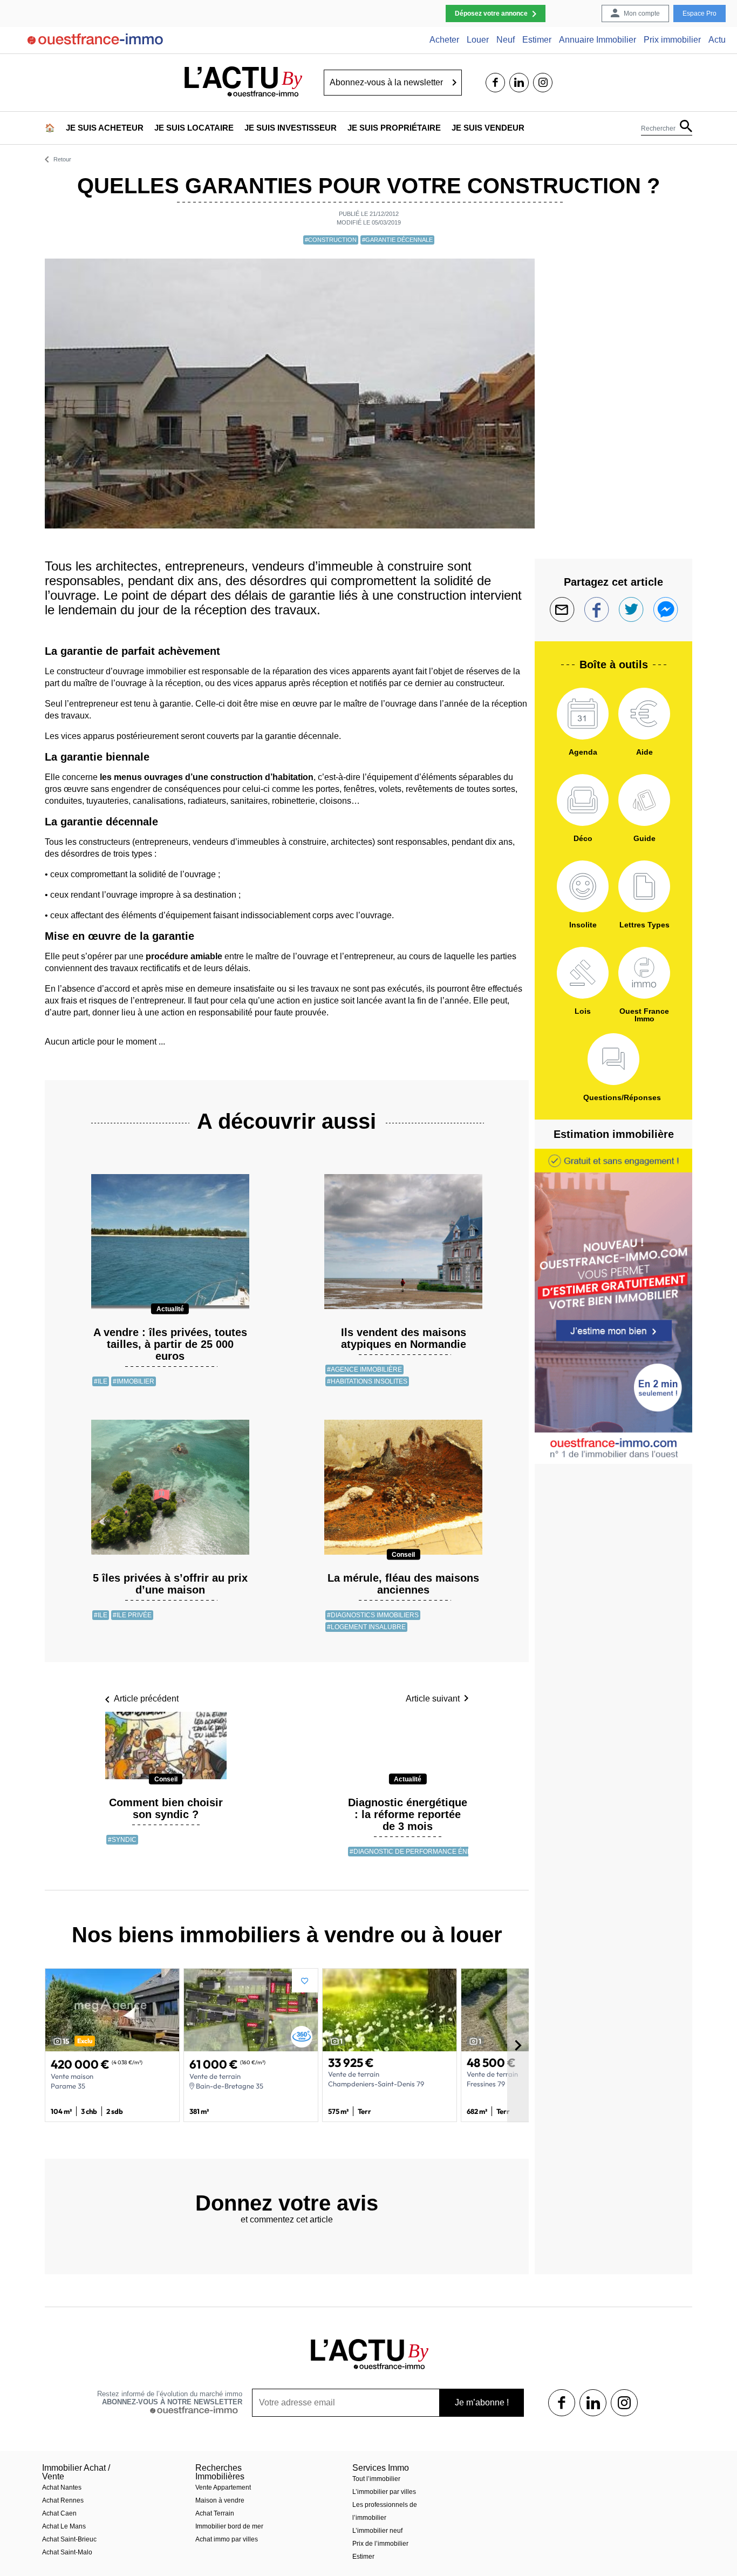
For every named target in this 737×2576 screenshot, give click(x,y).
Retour (62, 160)
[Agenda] (583, 714)
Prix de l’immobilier (380, 2544)
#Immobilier (134, 1381)
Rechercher (658, 128)
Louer (478, 40)
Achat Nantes (62, 2487)
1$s (562, 2403)
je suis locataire (194, 128)
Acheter (444, 40)
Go (455, 83)
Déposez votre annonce (491, 13)
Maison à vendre (220, 2500)
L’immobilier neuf (377, 2531)
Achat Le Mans (64, 2526)
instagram (543, 83)
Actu (717, 40)
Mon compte (642, 13)
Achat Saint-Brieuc (69, 2539)
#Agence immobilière (364, 1370)
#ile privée (132, 1615)
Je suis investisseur (291, 128)
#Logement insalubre (366, 1627)
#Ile (101, 1381)
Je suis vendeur (488, 128)
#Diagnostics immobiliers (373, 1615)
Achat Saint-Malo (67, 2552)
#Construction (331, 240)
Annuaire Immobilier (598, 40)
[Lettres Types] (644, 886)
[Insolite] (583, 886)
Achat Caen (59, 2513)
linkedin (519, 83)
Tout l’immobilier (376, 2479)
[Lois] (583, 973)
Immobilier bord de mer (229, 2526)
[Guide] (644, 800)
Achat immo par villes (227, 2539)
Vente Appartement (223, 2487)
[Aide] (644, 714)
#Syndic (122, 1840)
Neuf (506, 40)
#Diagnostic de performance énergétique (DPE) (437, 1852)
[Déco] (583, 800)
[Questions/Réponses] (613, 1059)
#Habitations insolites (367, 1381)
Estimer (537, 40)
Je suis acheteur (105, 128)
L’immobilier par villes (384, 2492)
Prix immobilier (672, 40)
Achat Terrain (215, 2513)
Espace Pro (700, 13)
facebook (495, 83)
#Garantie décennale (397, 240)
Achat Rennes (63, 2500)
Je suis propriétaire (394, 128)
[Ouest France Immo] (644, 973)
